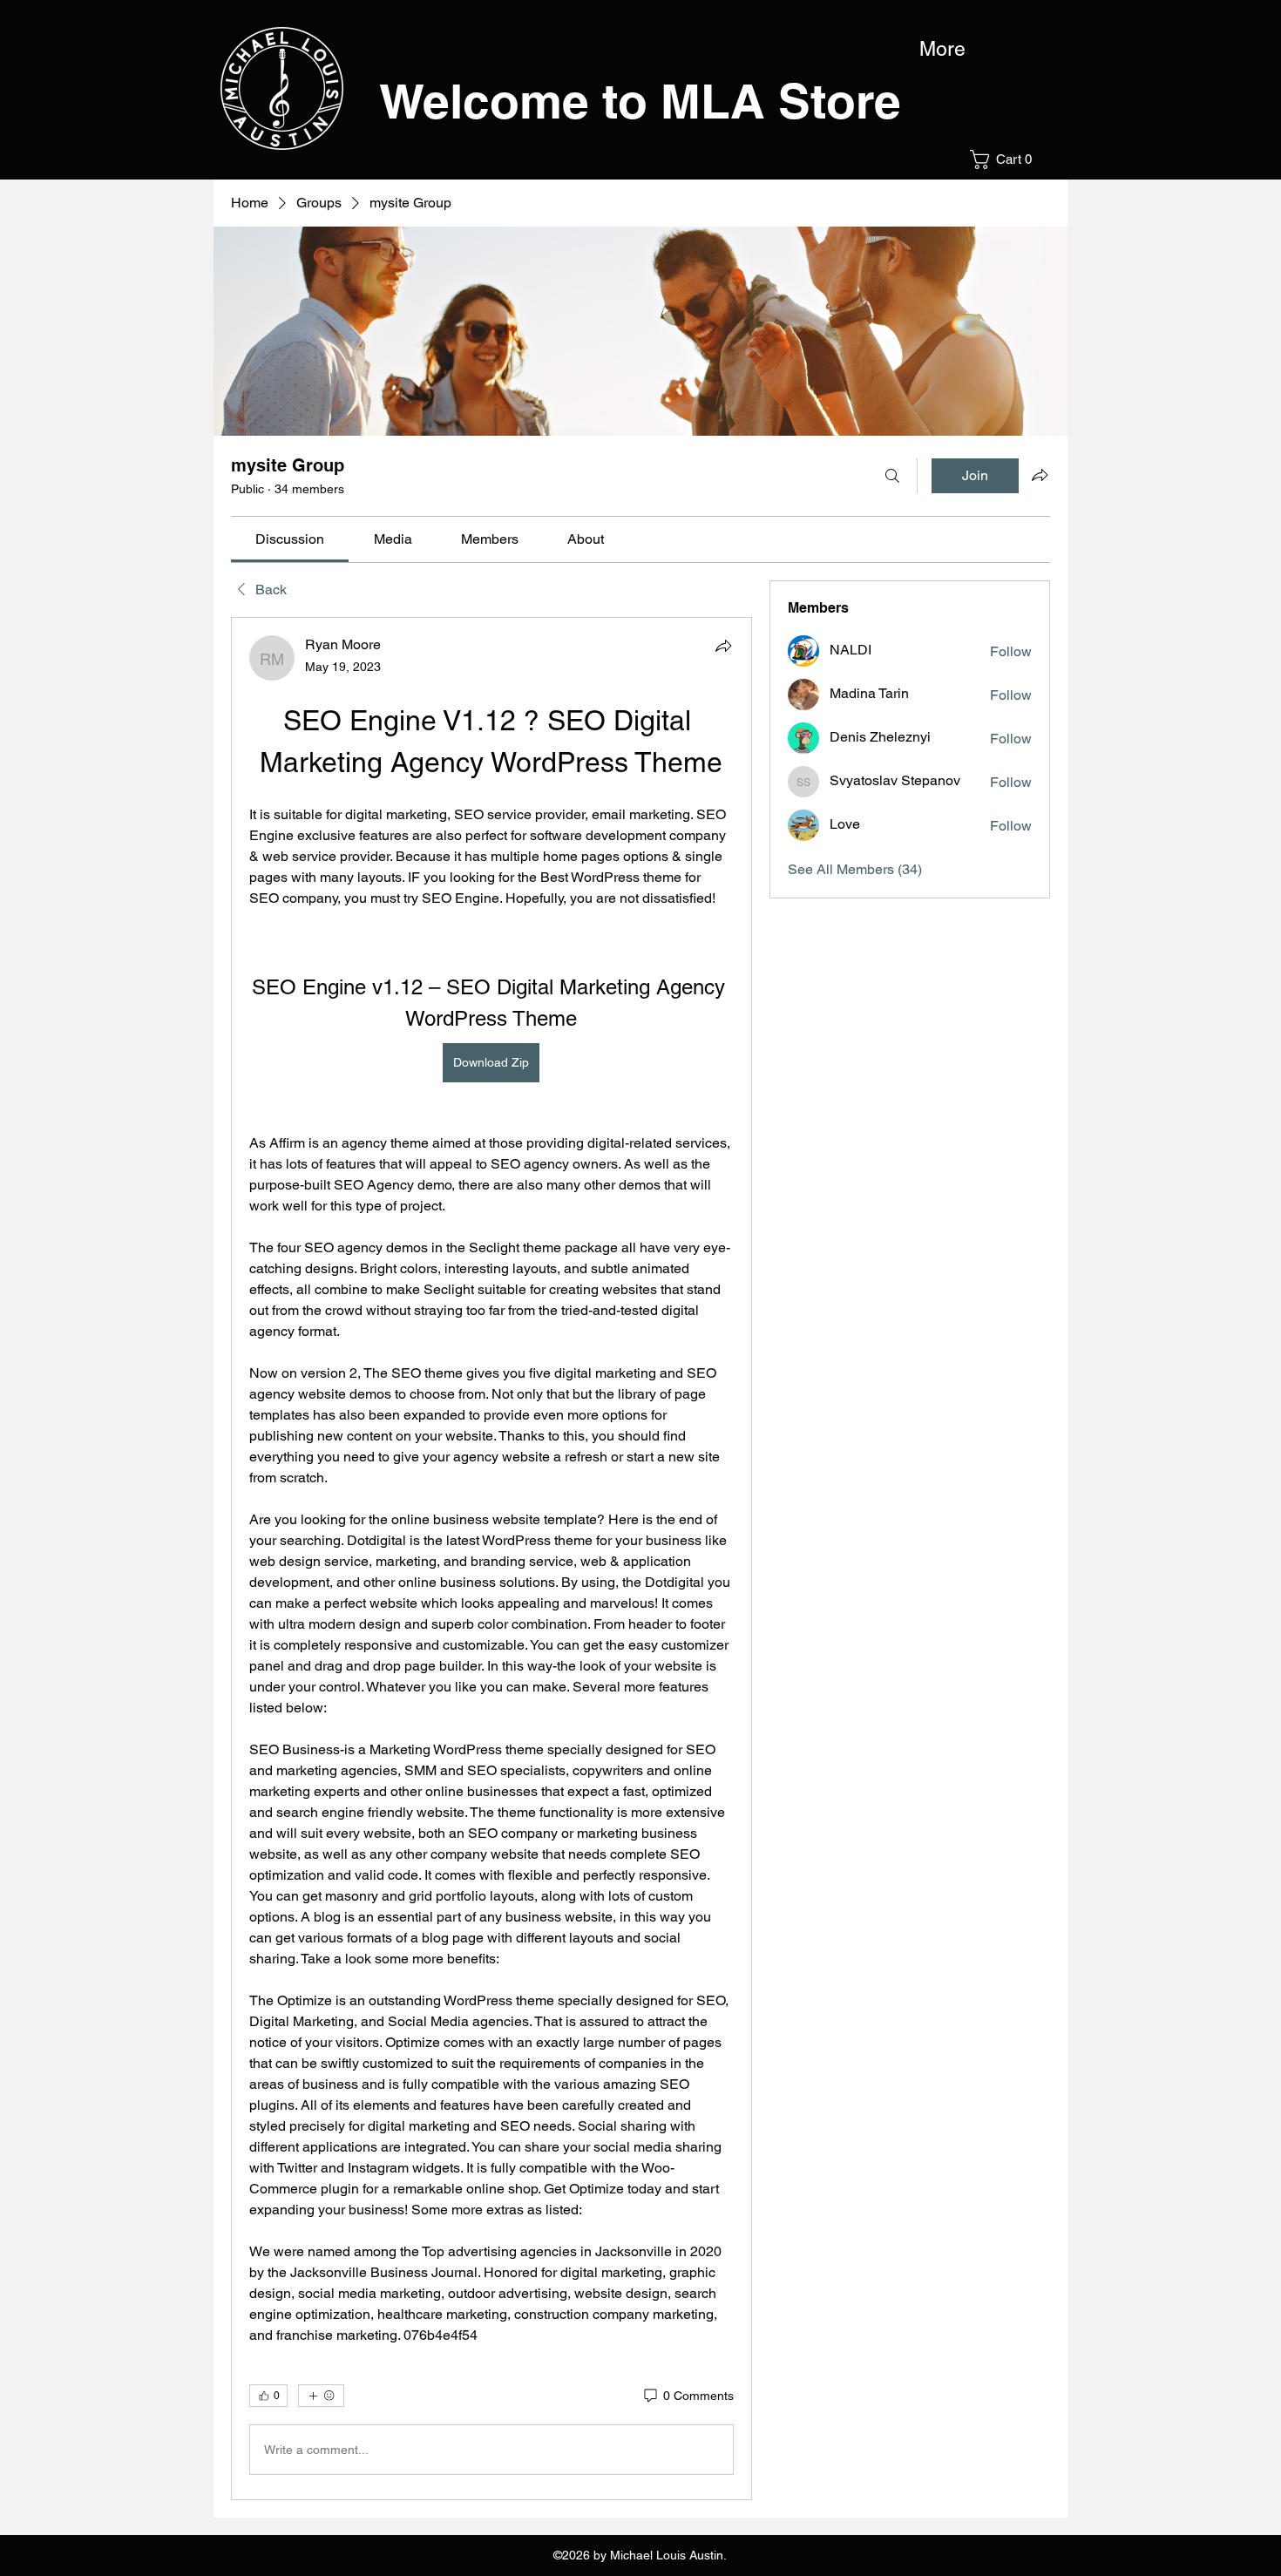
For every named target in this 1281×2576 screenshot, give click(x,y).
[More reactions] (321, 2396)
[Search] (892, 476)
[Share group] (1040, 475)
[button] (1006, 159)
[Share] (723, 646)
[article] (491, 1559)
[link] (290, 539)
